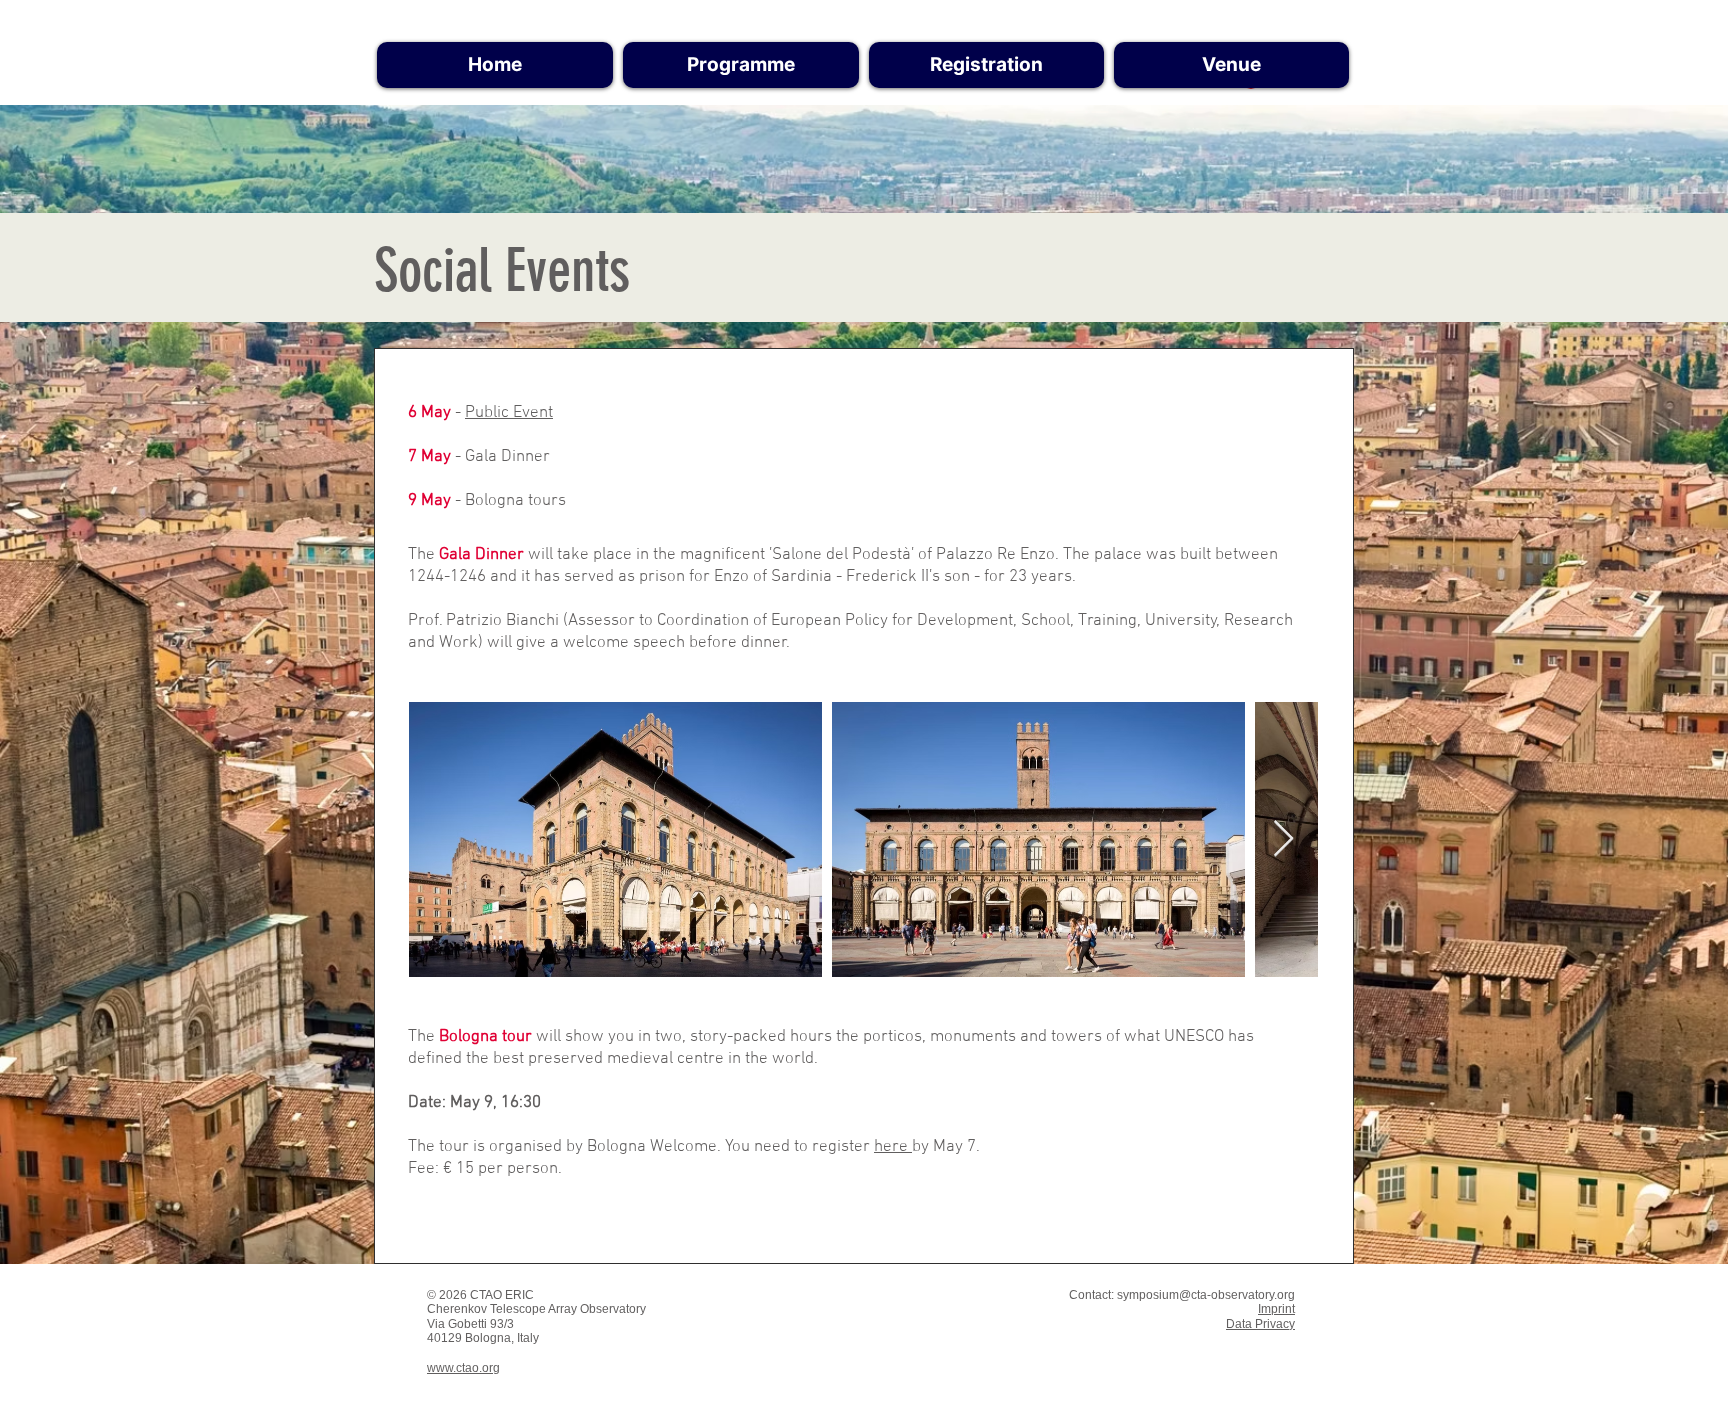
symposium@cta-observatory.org (1206, 1295)
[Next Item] (1283, 839)
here (893, 1147)
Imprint (1276, 1309)
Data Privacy (1260, 1324)
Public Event (509, 413)
